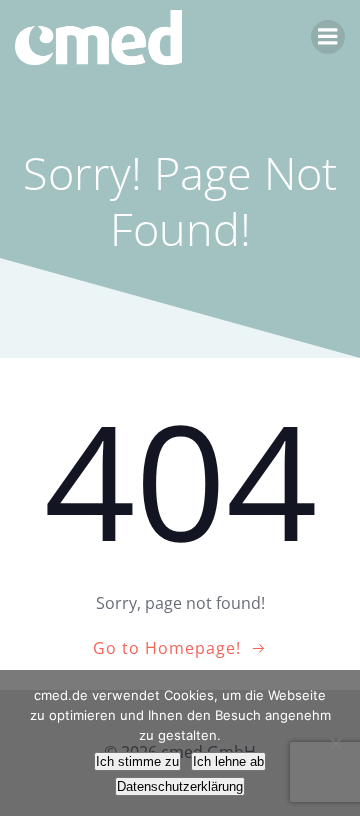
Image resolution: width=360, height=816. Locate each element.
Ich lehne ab (228, 761)
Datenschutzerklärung (180, 786)
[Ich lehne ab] (335, 743)
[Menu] (328, 37)
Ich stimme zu (137, 761)
